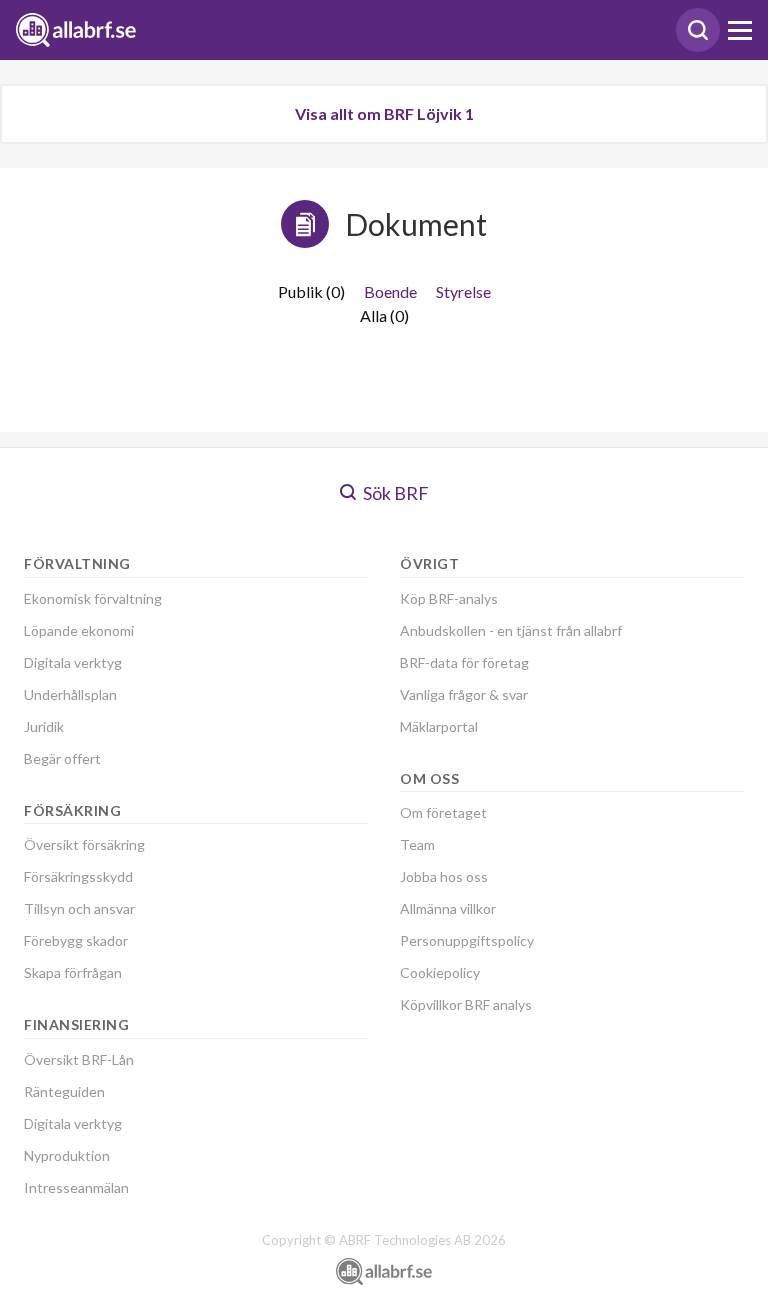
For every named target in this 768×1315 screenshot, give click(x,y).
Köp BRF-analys (449, 598)
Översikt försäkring (84, 844)
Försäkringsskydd (78, 876)
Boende (390, 291)
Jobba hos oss (444, 876)
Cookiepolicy (440, 972)
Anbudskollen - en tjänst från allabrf (511, 630)
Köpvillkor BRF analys (466, 1004)
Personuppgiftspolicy (467, 940)
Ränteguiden (64, 1091)
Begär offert (62, 758)
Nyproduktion (67, 1155)
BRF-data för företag (464, 662)
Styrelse (463, 291)
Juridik (44, 726)
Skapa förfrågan (73, 972)
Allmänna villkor (448, 908)
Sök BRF (394, 493)
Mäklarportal (439, 726)
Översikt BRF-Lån (79, 1059)
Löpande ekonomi (79, 630)
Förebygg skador (76, 940)
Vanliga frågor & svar (464, 694)
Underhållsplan (70, 694)
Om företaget (443, 812)
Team (417, 844)
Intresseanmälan (76, 1187)
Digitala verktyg (73, 662)
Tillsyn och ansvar (79, 908)
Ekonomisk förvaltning (93, 598)
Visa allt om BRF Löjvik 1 (384, 113)
